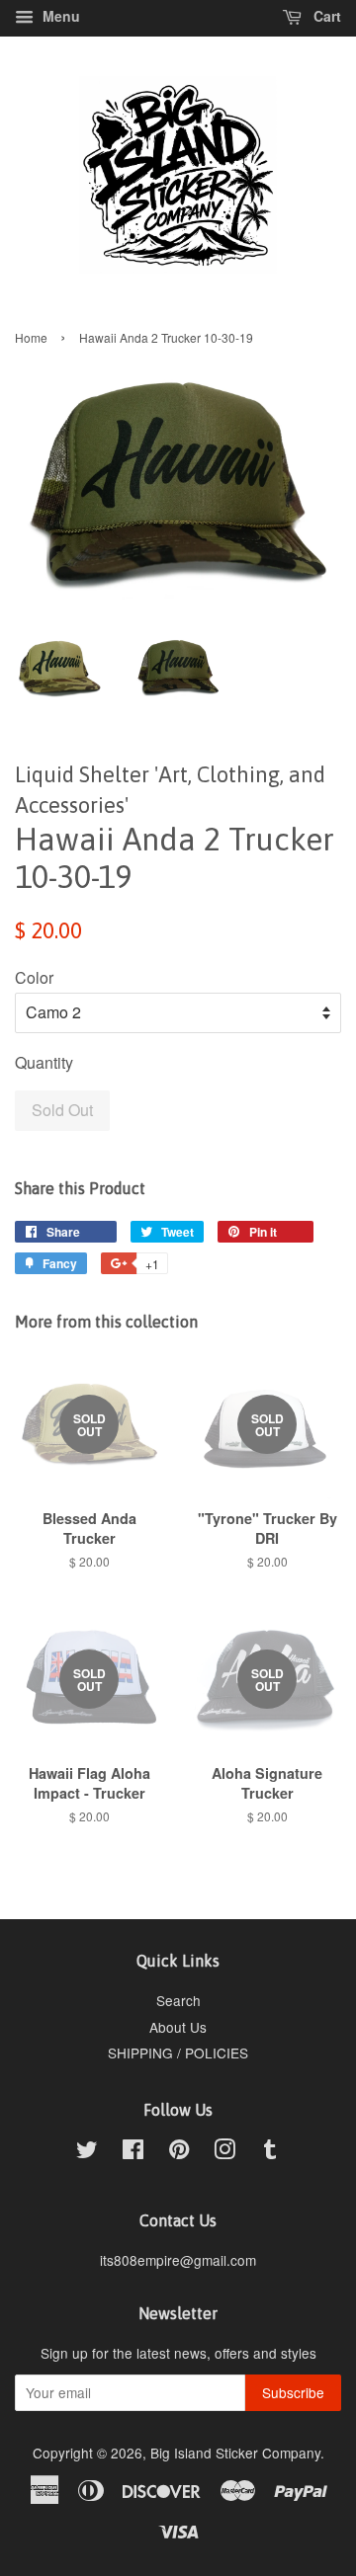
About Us (178, 2027)
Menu (59, 16)
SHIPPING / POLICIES (178, 2053)
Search (178, 2000)
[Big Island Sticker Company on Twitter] (87, 2152)
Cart (325, 16)
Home (31, 337)
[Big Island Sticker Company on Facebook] (133, 2152)
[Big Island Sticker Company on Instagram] (224, 2152)
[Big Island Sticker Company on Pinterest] (179, 2152)
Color (34, 977)
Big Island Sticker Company (235, 2453)
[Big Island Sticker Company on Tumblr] (270, 2152)
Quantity (44, 1062)
